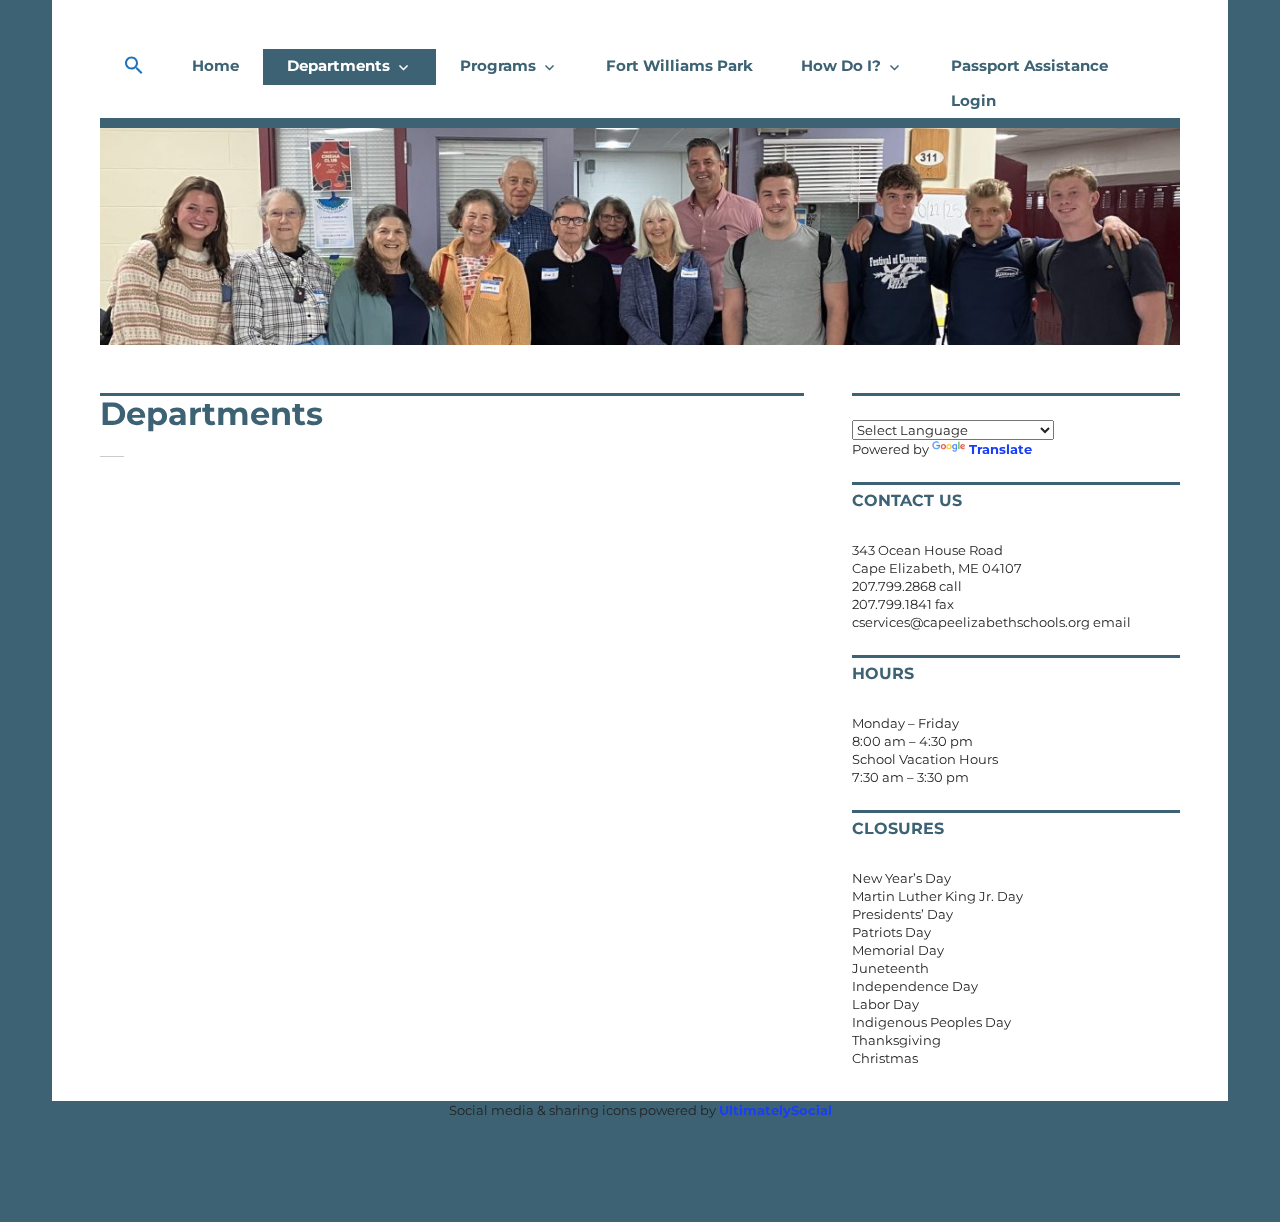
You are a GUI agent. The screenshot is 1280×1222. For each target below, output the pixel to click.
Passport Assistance (1029, 65)
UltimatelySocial (775, 1110)
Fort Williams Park (679, 65)
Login (973, 100)
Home (215, 65)
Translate (1000, 449)
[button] (134, 66)
